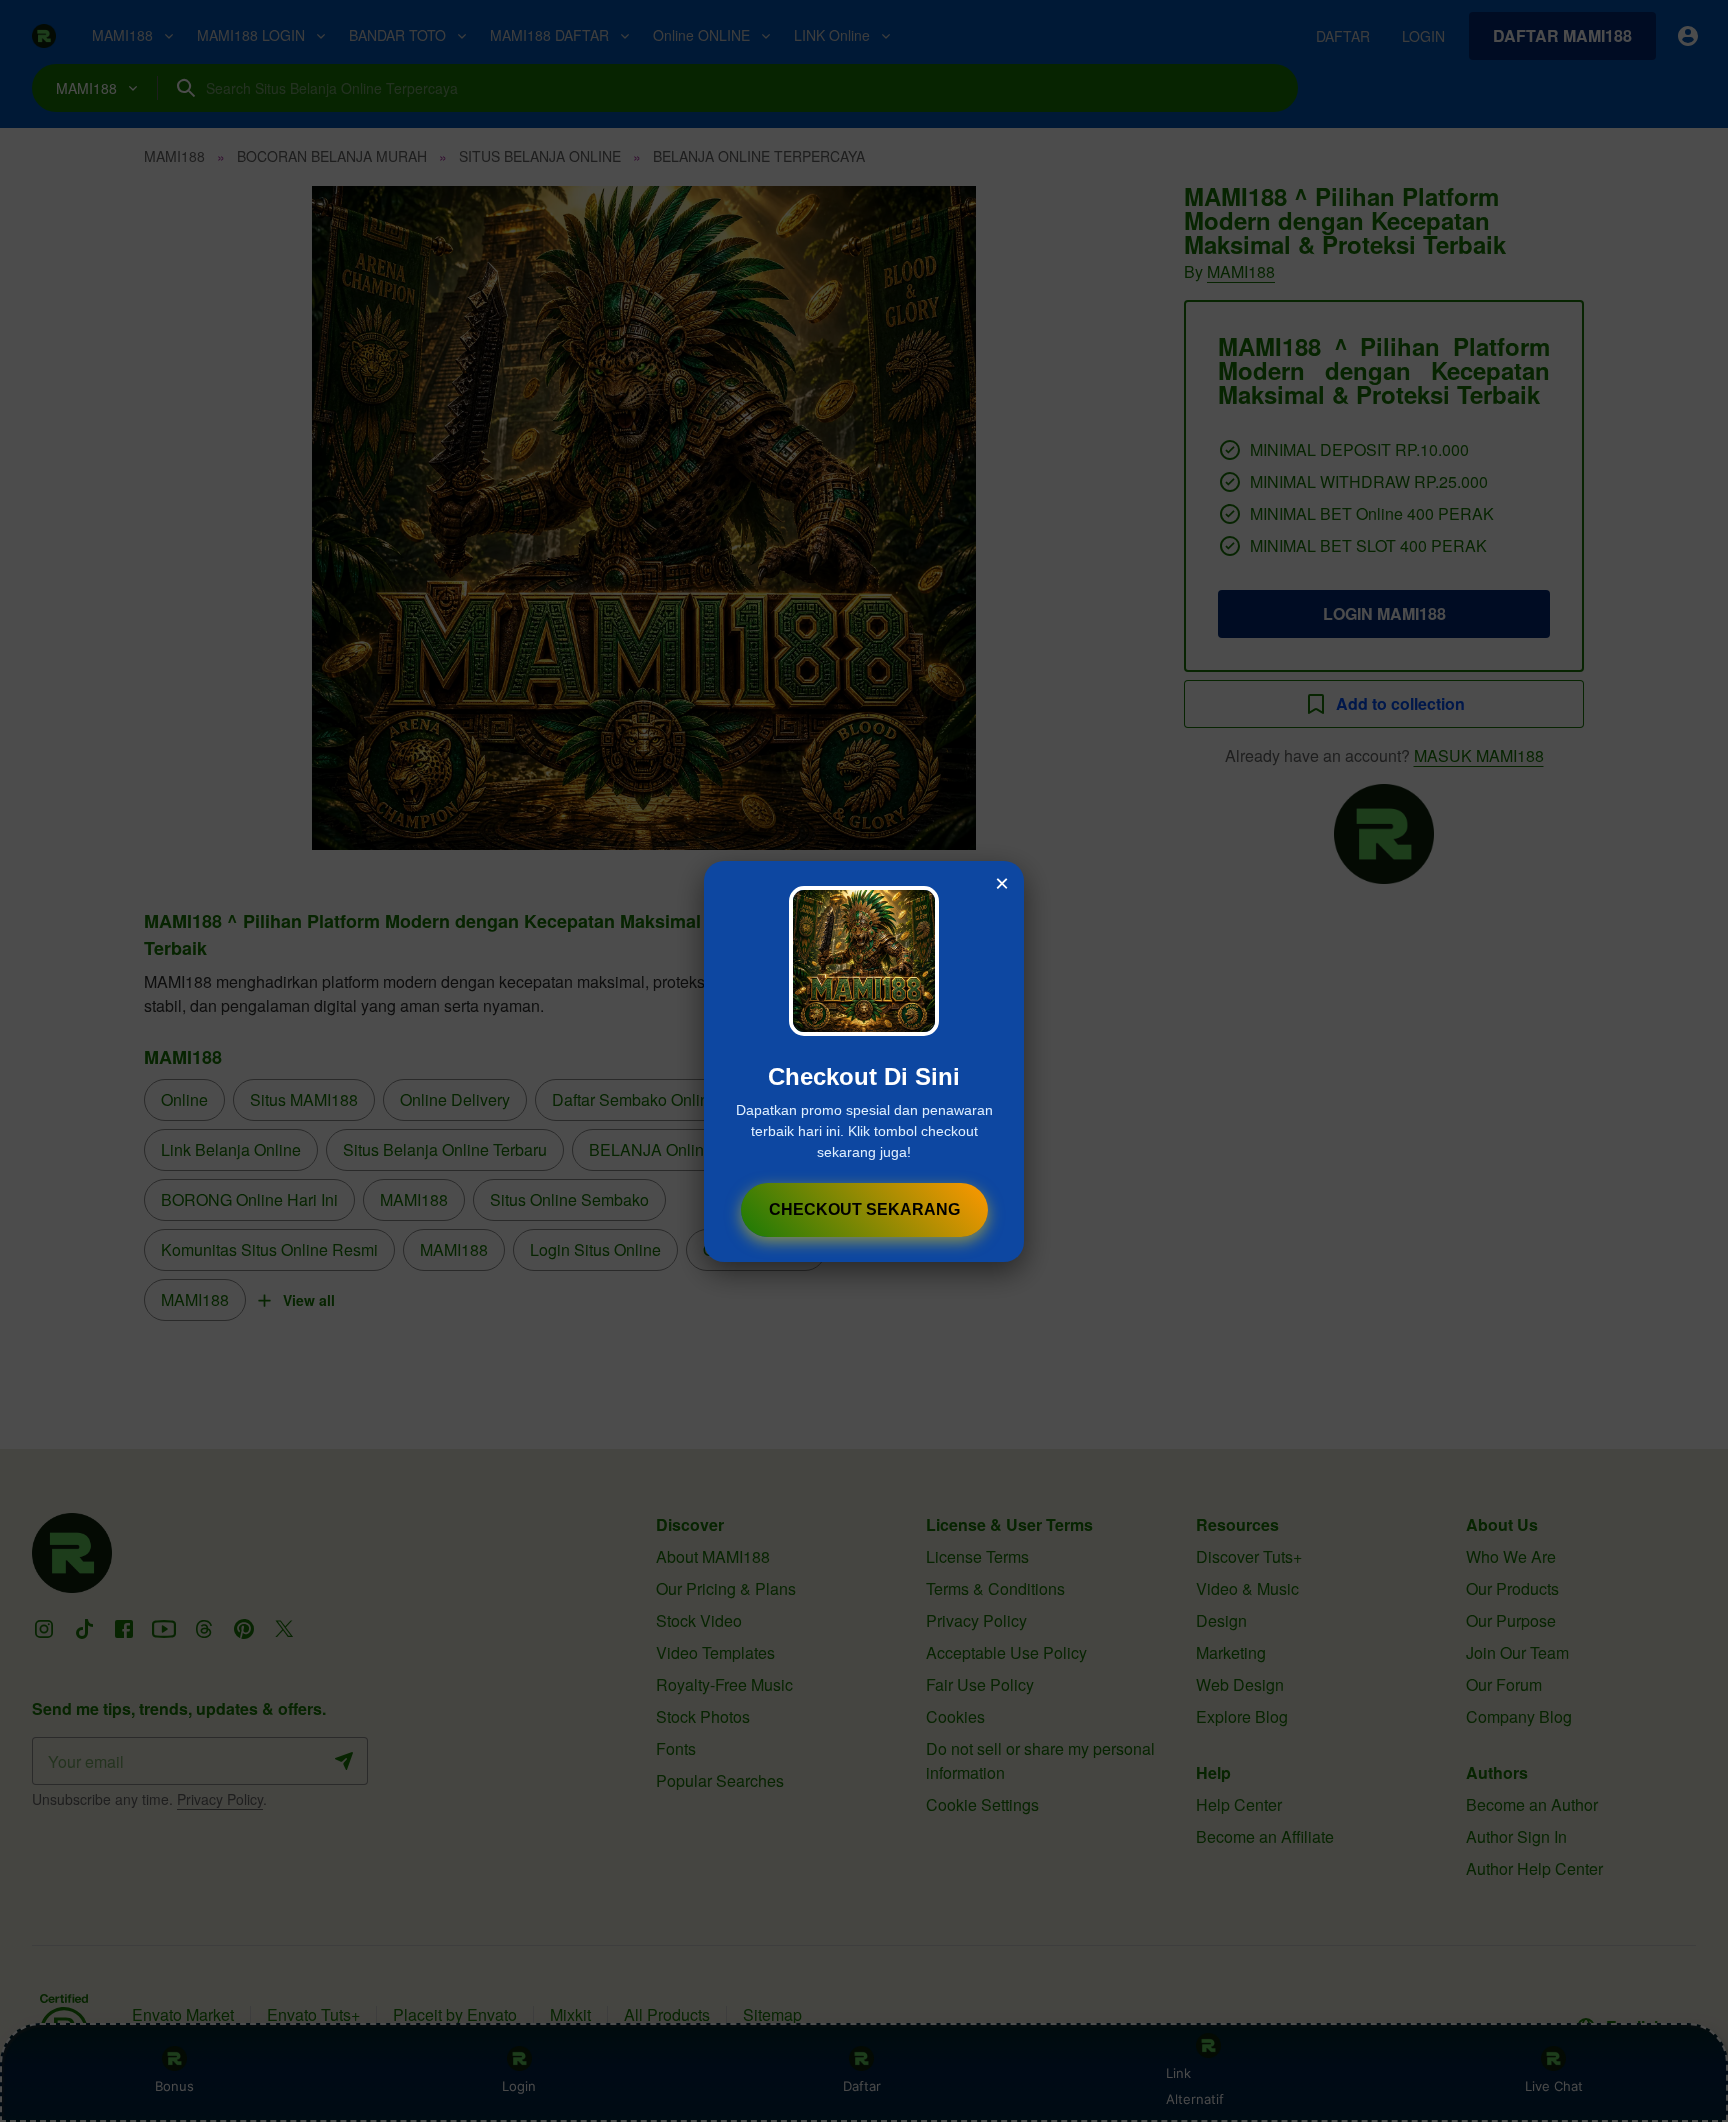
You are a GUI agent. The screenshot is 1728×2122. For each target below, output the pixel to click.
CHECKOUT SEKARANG (864, 1209)
